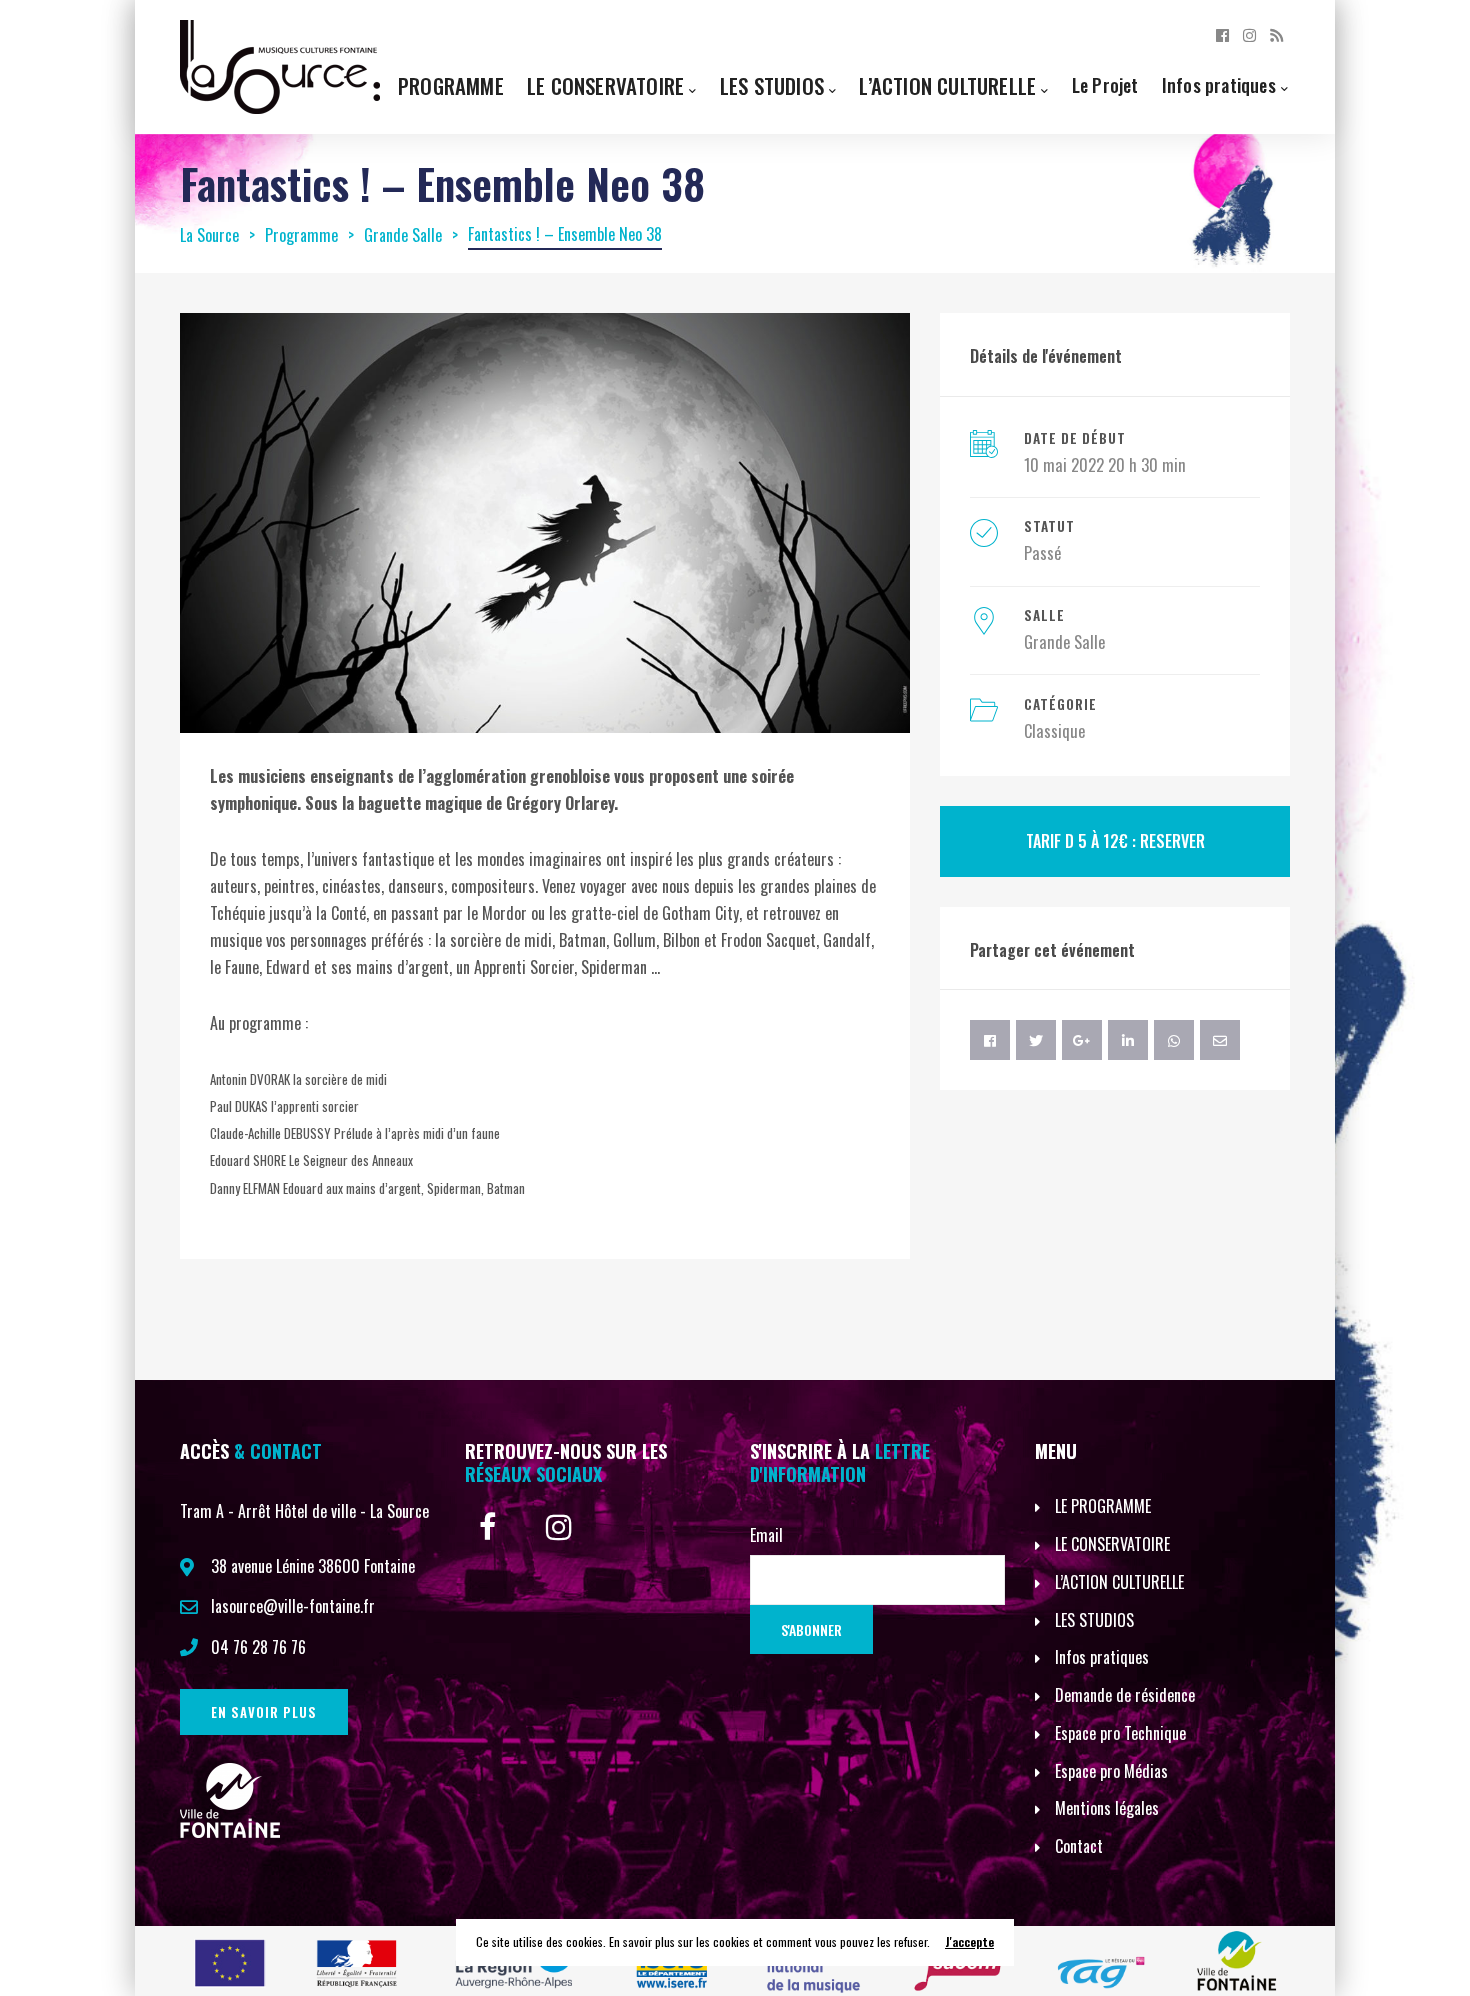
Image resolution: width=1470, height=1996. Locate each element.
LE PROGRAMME (1103, 1506)
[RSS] (1276, 34)
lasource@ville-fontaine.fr (293, 1606)
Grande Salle (1064, 642)
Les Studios (772, 85)
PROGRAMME (451, 85)
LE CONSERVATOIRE (1112, 1544)
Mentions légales (1107, 1808)
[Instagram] (1249, 34)
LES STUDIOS (1094, 1620)
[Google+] (1082, 1040)
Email (766, 1535)
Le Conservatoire (605, 85)
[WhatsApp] (1174, 1040)
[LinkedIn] (1128, 1040)
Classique (1054, 731)
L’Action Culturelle (947, 85)
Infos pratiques (1219, 84)
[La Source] (280, 65)
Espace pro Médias (1111, 1771)
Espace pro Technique (1120, 1733)
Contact (1079, 1846)
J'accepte (969, 1941)
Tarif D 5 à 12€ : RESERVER (1115, 841)
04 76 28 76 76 (258, 1647)
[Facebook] (1222, 34)
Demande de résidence (1125, 1695)
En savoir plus (264, 1712)
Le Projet (1105, 84)
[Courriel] (1220, 1040)
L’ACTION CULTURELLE (1119, 1582)
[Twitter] (1036, 1040)
